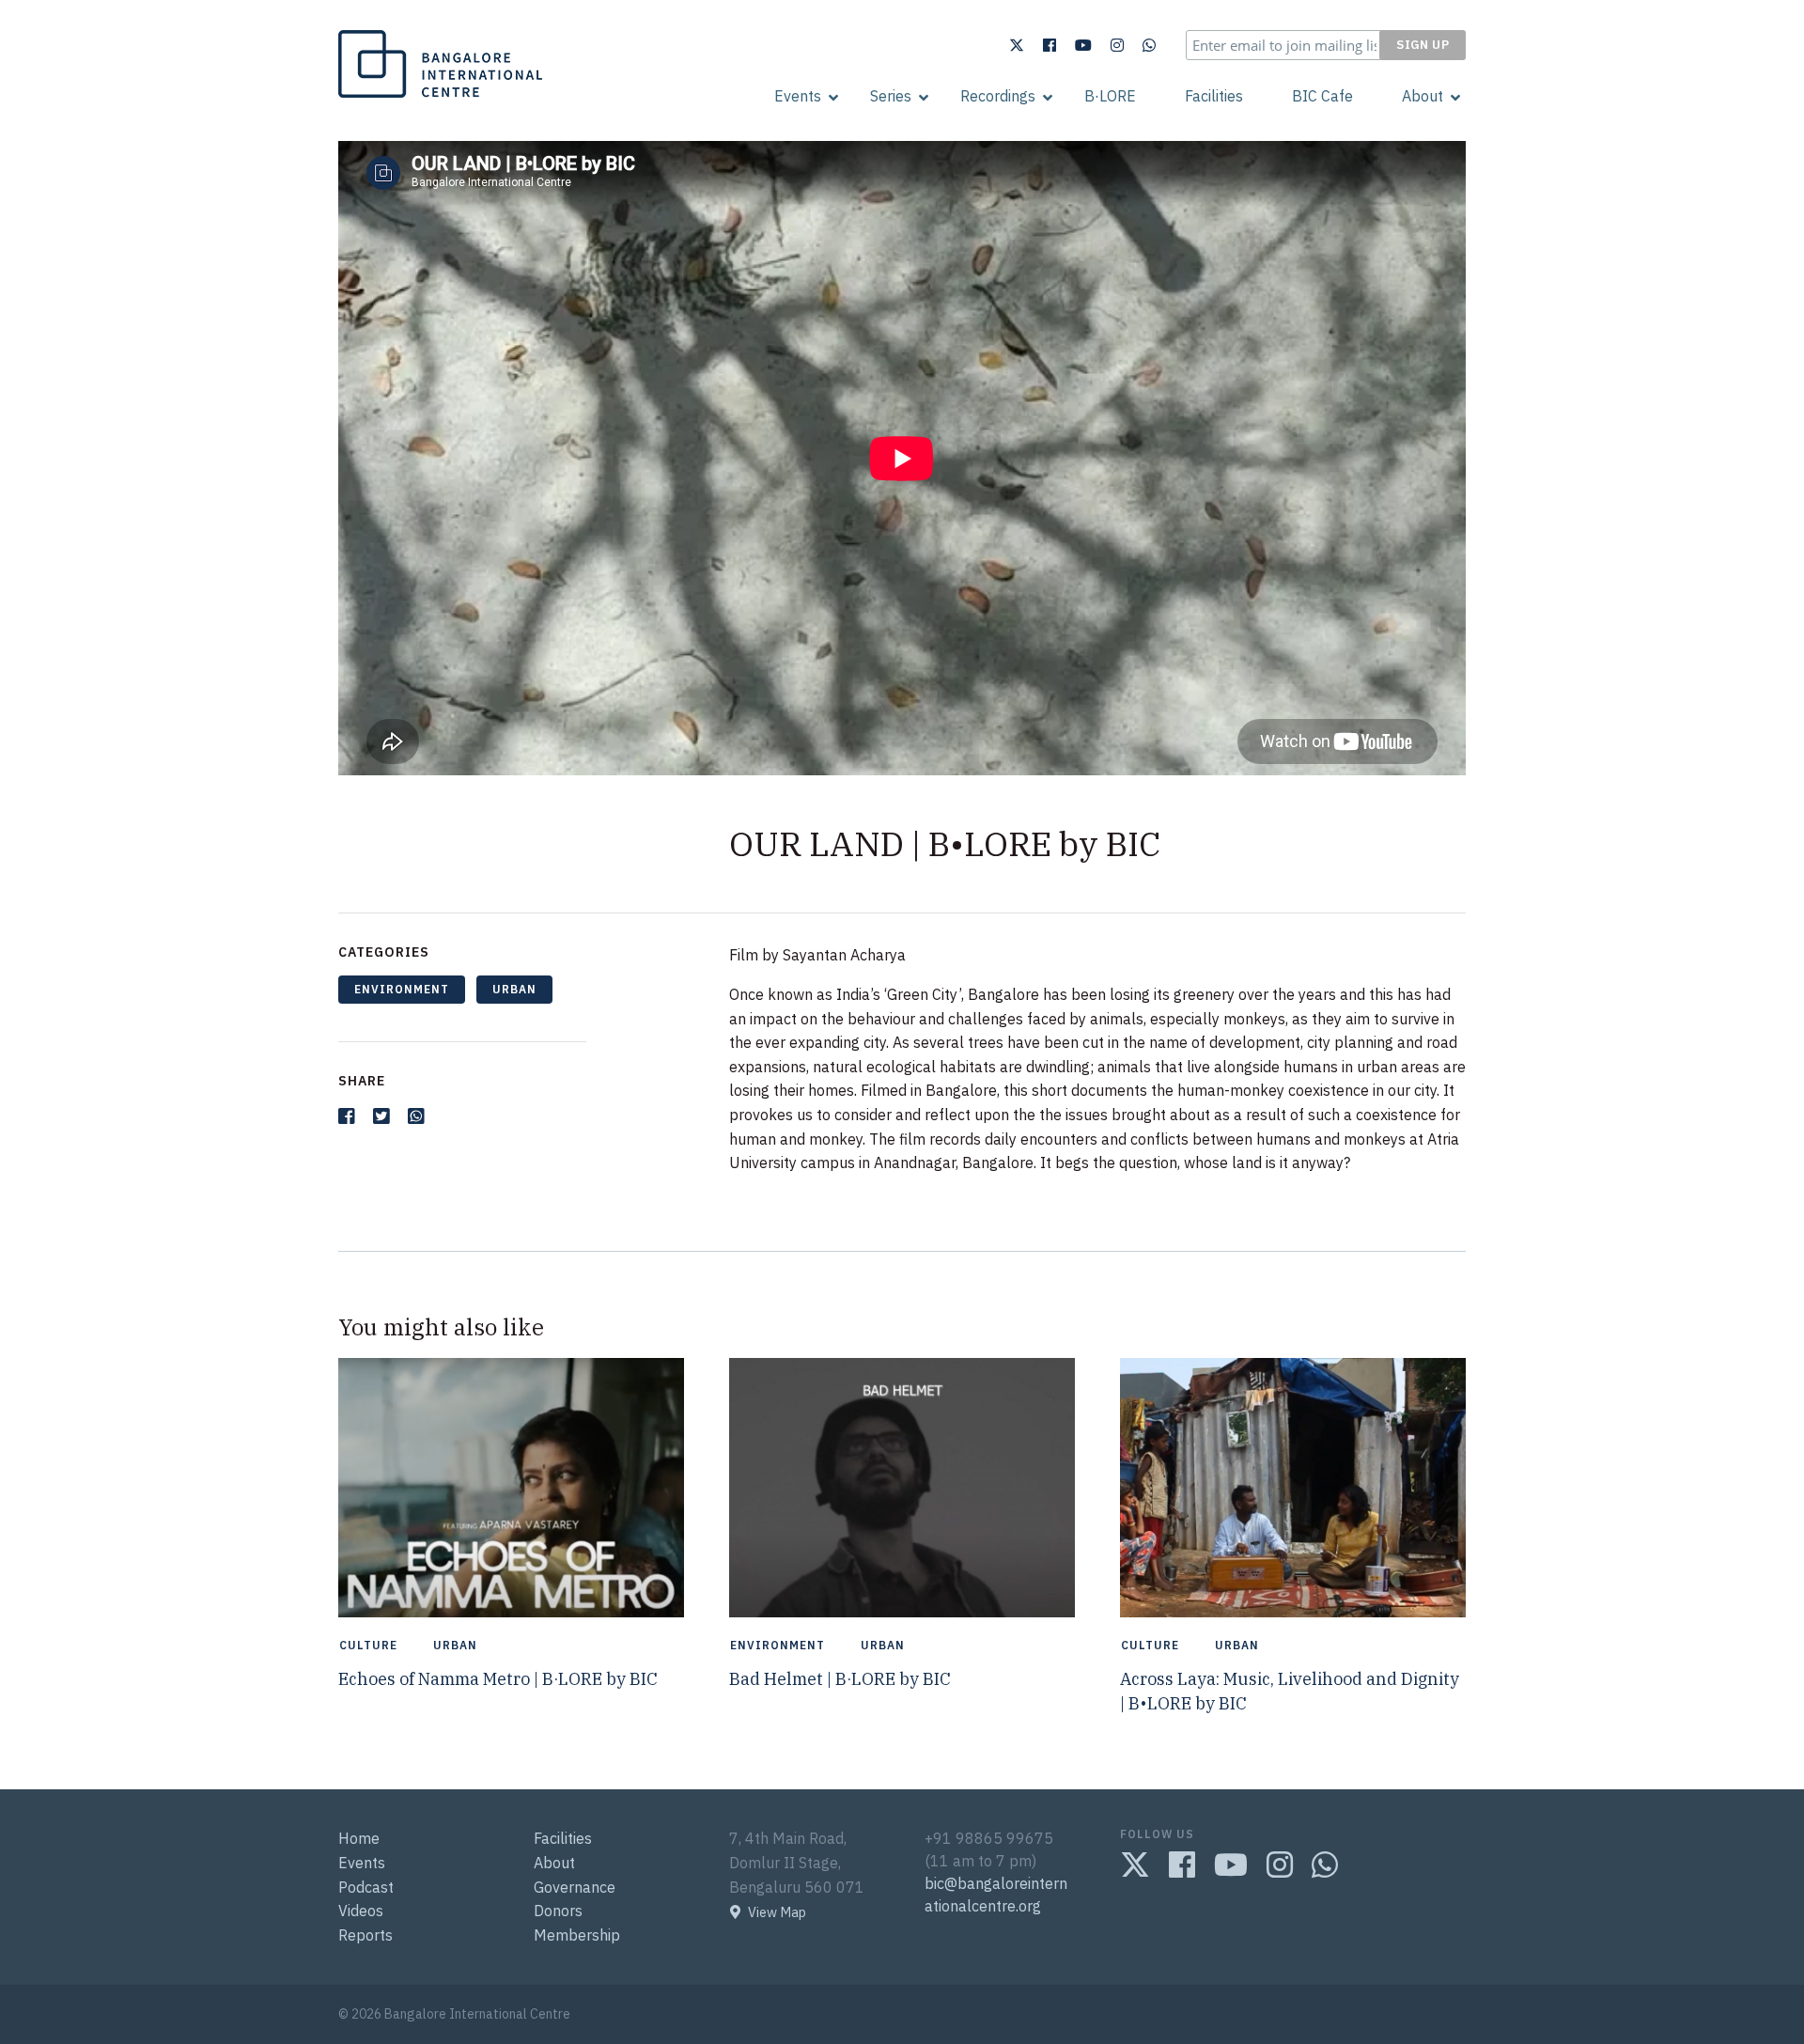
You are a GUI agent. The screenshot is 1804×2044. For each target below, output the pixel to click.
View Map (777, 1912)
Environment (402, 989)
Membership (577, 1935)
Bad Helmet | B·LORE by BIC (840, 1679)
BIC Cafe (1322, 96)
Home (359, 1838)
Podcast (366, 1887)
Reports (365, 1935)
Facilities (1214, 96)
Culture (368, 1646)
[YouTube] (1083, 45)
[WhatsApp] (1149, 45)
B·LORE (1110, 96)
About (1423, 96)
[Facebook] (1050, 45)
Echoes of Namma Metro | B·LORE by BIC (498, 1679)
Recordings (998, 96)
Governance (575, 1887)
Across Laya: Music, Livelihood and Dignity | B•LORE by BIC (1290, 1691)
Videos (361, 1911)
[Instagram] (1117, 45)
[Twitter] (1017, 45)
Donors (558, 1911)
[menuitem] (798, 96)
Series (891, 96)
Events (798, 96)
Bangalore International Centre (438, 97)
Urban (514, 989)
